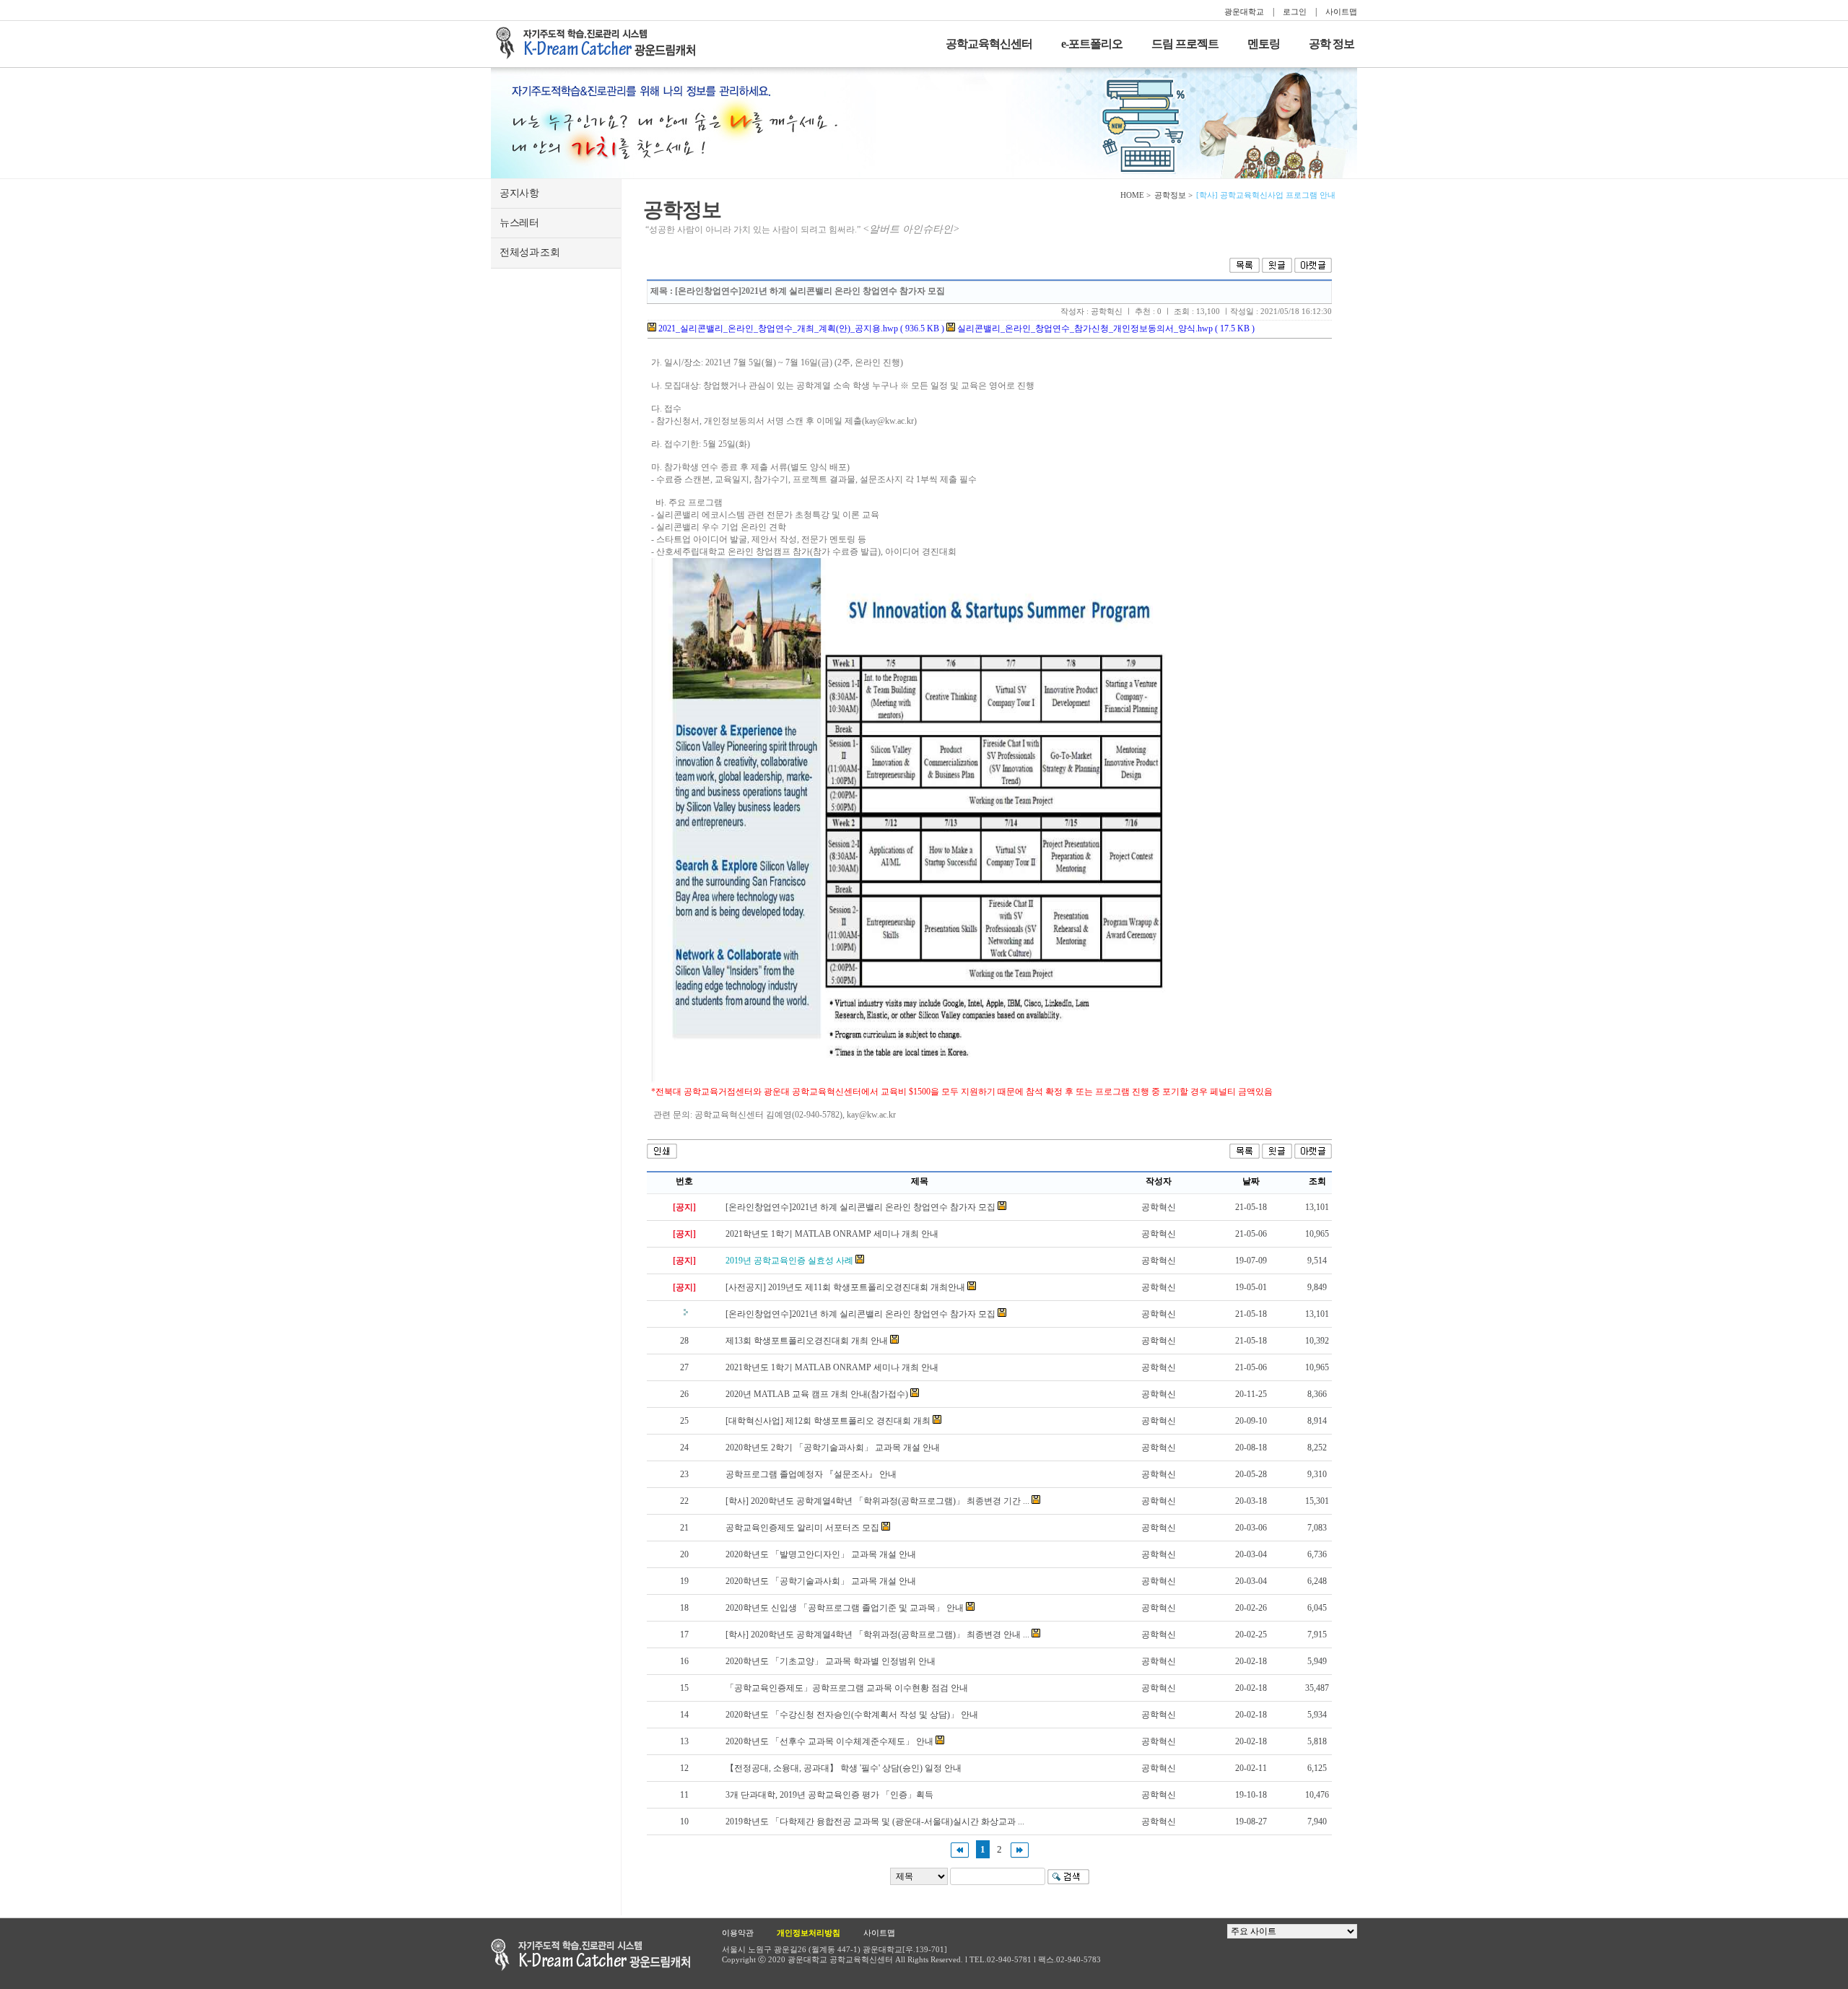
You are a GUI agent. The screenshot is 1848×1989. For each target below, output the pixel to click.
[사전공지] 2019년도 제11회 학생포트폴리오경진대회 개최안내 (845, 1287)
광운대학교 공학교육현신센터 (590, 1955)
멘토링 (1264, 44)
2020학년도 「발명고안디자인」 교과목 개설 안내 (821, 1554)
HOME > (1136, 195)
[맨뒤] (1020, 1849)
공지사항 (519, 193)
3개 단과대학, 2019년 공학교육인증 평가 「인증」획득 (829, 1795)
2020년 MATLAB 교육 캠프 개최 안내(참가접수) (817, 1394)
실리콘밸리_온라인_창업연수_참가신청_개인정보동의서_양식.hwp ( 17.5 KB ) (1105, 328)
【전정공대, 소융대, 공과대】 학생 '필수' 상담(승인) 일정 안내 (844, 1768)
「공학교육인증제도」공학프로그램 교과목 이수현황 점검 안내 (847, 1688)
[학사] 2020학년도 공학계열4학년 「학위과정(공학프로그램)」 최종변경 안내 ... (877, 1635)
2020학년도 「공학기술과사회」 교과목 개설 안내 (821, 1581)
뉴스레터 (519, 223)
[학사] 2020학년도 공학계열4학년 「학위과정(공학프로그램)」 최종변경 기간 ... (877, 1501)
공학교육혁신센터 (989, 44)
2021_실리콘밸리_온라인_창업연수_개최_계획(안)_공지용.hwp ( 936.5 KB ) (800, 328)
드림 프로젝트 (1185, 44)
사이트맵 (1341, 12)
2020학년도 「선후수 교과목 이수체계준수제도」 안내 (829, 1741)
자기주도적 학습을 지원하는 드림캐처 (600, 43)
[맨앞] (960, 1849)
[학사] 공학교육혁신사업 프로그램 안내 (1266, 195)
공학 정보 (1331, 44)
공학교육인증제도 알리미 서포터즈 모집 (802, 1528)
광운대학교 (1244, 12)
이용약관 (738, 1933)
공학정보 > (1173, 195)
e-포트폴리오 (1092, 44)
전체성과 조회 (529, 252)
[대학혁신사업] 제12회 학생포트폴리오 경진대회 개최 (828, 1421)
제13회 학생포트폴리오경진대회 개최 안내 (807, 1341)
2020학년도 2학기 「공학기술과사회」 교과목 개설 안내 (833, 1448)
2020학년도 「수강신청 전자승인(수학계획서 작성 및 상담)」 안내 (852, 1715)
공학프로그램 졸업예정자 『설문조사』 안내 (811, 1474)
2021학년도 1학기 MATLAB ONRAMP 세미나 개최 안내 (832, 1234)
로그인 (1295, 12)
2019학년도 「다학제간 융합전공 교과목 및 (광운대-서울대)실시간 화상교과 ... (875, 1822)
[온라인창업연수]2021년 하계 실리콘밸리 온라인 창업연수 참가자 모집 (860, 1207)
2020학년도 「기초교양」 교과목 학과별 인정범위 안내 (831, 1661)
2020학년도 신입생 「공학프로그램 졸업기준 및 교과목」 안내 (845, 1608)
